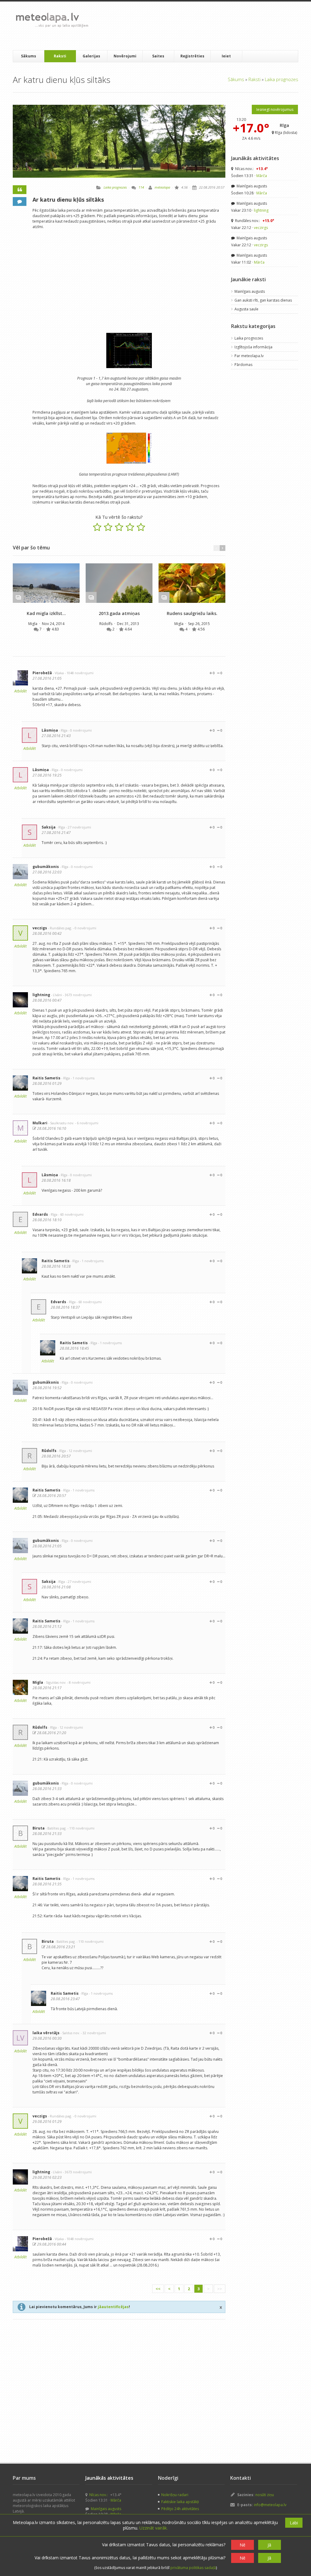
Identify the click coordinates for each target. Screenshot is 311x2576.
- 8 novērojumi (79, 1682)
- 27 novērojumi (79, 827)
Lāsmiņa (50, 730)
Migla (33, 624)
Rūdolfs (106, 624)
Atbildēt (21, 691)
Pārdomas (243, 365)
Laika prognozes (282, 79)
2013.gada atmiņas (119, 613)
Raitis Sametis (46, 1078)
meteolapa (162, 187)
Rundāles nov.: (254, 221)
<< (158, 2289)
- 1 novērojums (83, 1078)
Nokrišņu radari (175, 2495)
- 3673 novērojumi (77, 995)
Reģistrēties (192, 56)
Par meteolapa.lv (249, 356)
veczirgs (261, 228)
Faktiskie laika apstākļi (180, 2502)
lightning (41, 995)
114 (141, 187)
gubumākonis (46, 867)
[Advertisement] (204, 26)
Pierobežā (42, 673)
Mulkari (40, 1123)
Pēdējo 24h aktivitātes (180, 2509)
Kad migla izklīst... (46, 613)
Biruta (39, 1828)
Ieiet (226, 56)
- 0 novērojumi (80, 730)
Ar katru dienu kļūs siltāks (68, 200)
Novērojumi (125, 56)
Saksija (49, 827)
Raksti (60, 56)
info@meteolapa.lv (270, 2505)
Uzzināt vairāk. (154, 2528)
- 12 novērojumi (79, 1451)
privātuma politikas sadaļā (193, 2568)
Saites (158, 56)
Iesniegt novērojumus (275, 109)
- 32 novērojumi (93, 2033)
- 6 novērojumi (87, 1123)
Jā (269, 2545)
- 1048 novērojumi (79, 673)
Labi (294, 2523)
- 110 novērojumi (81, 1828)
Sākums (29, 56)
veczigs (40, 928)
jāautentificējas (113, 2307)
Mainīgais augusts (251, 186)
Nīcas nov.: (251, 169)
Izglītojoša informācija (253, 347)
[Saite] (46, 583)
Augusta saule (246, 309)
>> (220, 2289)
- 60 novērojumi (71, 1214)
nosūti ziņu (265, 2495)
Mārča (262, 176)
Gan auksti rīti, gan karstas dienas (263, 300)
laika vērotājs (46, 2033)
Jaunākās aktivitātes (255, 158)
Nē (243, 2545)
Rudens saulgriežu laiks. (192, 613)
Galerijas (91, 56)
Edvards (40, 1214)
